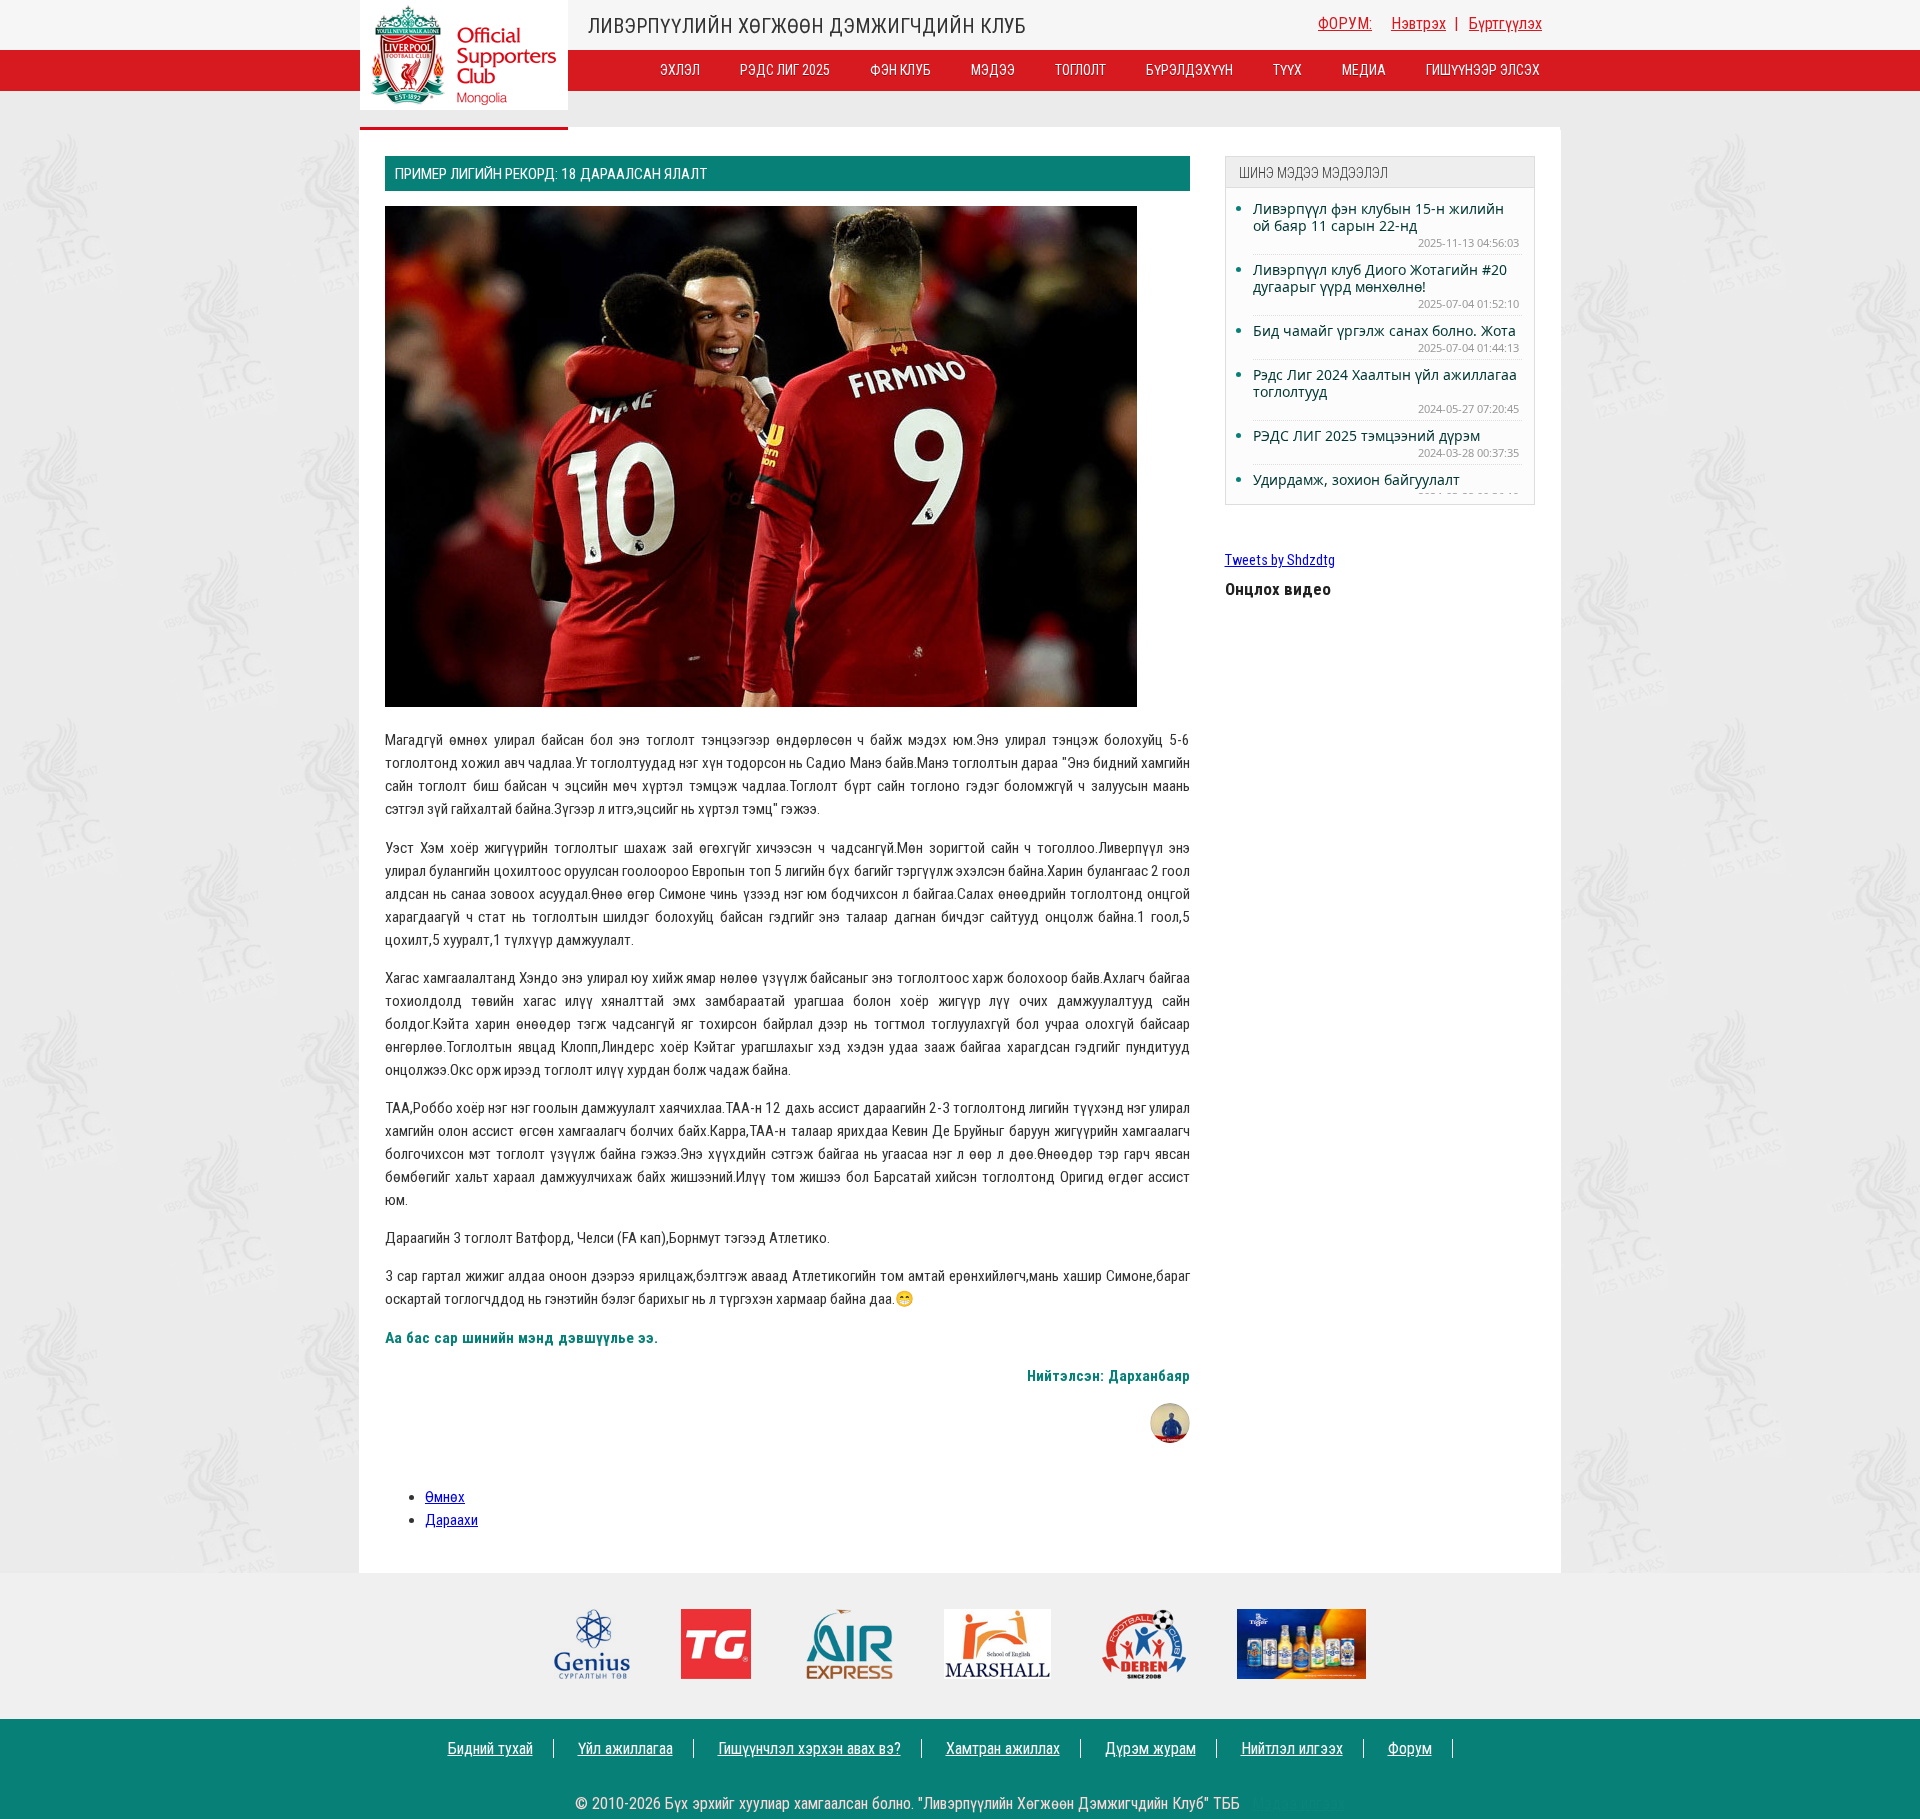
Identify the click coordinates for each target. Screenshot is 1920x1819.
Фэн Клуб (900, 70)
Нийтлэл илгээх (1292, 1748)
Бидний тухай (490, 1748)
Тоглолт (1080, 70)
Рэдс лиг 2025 (785, 70)
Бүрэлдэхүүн (1189, 70)
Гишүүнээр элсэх (1483, 70)
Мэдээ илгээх (1298, 1803)
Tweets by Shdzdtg (1280, 560)
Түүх (1287, 70)
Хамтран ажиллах (1003, 1748)
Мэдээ (993, 70)
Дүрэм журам (1150, 1748)
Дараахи (451, 1520)
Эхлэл (680, 70)
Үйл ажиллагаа (625, 1748)
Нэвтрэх (1418, 23)
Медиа (1364, 70)
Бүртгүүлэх (1505, 23)
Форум (1410, 1748)
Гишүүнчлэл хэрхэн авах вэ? (809, 1748)
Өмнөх (445, 1497)
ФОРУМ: (1345, 23)
